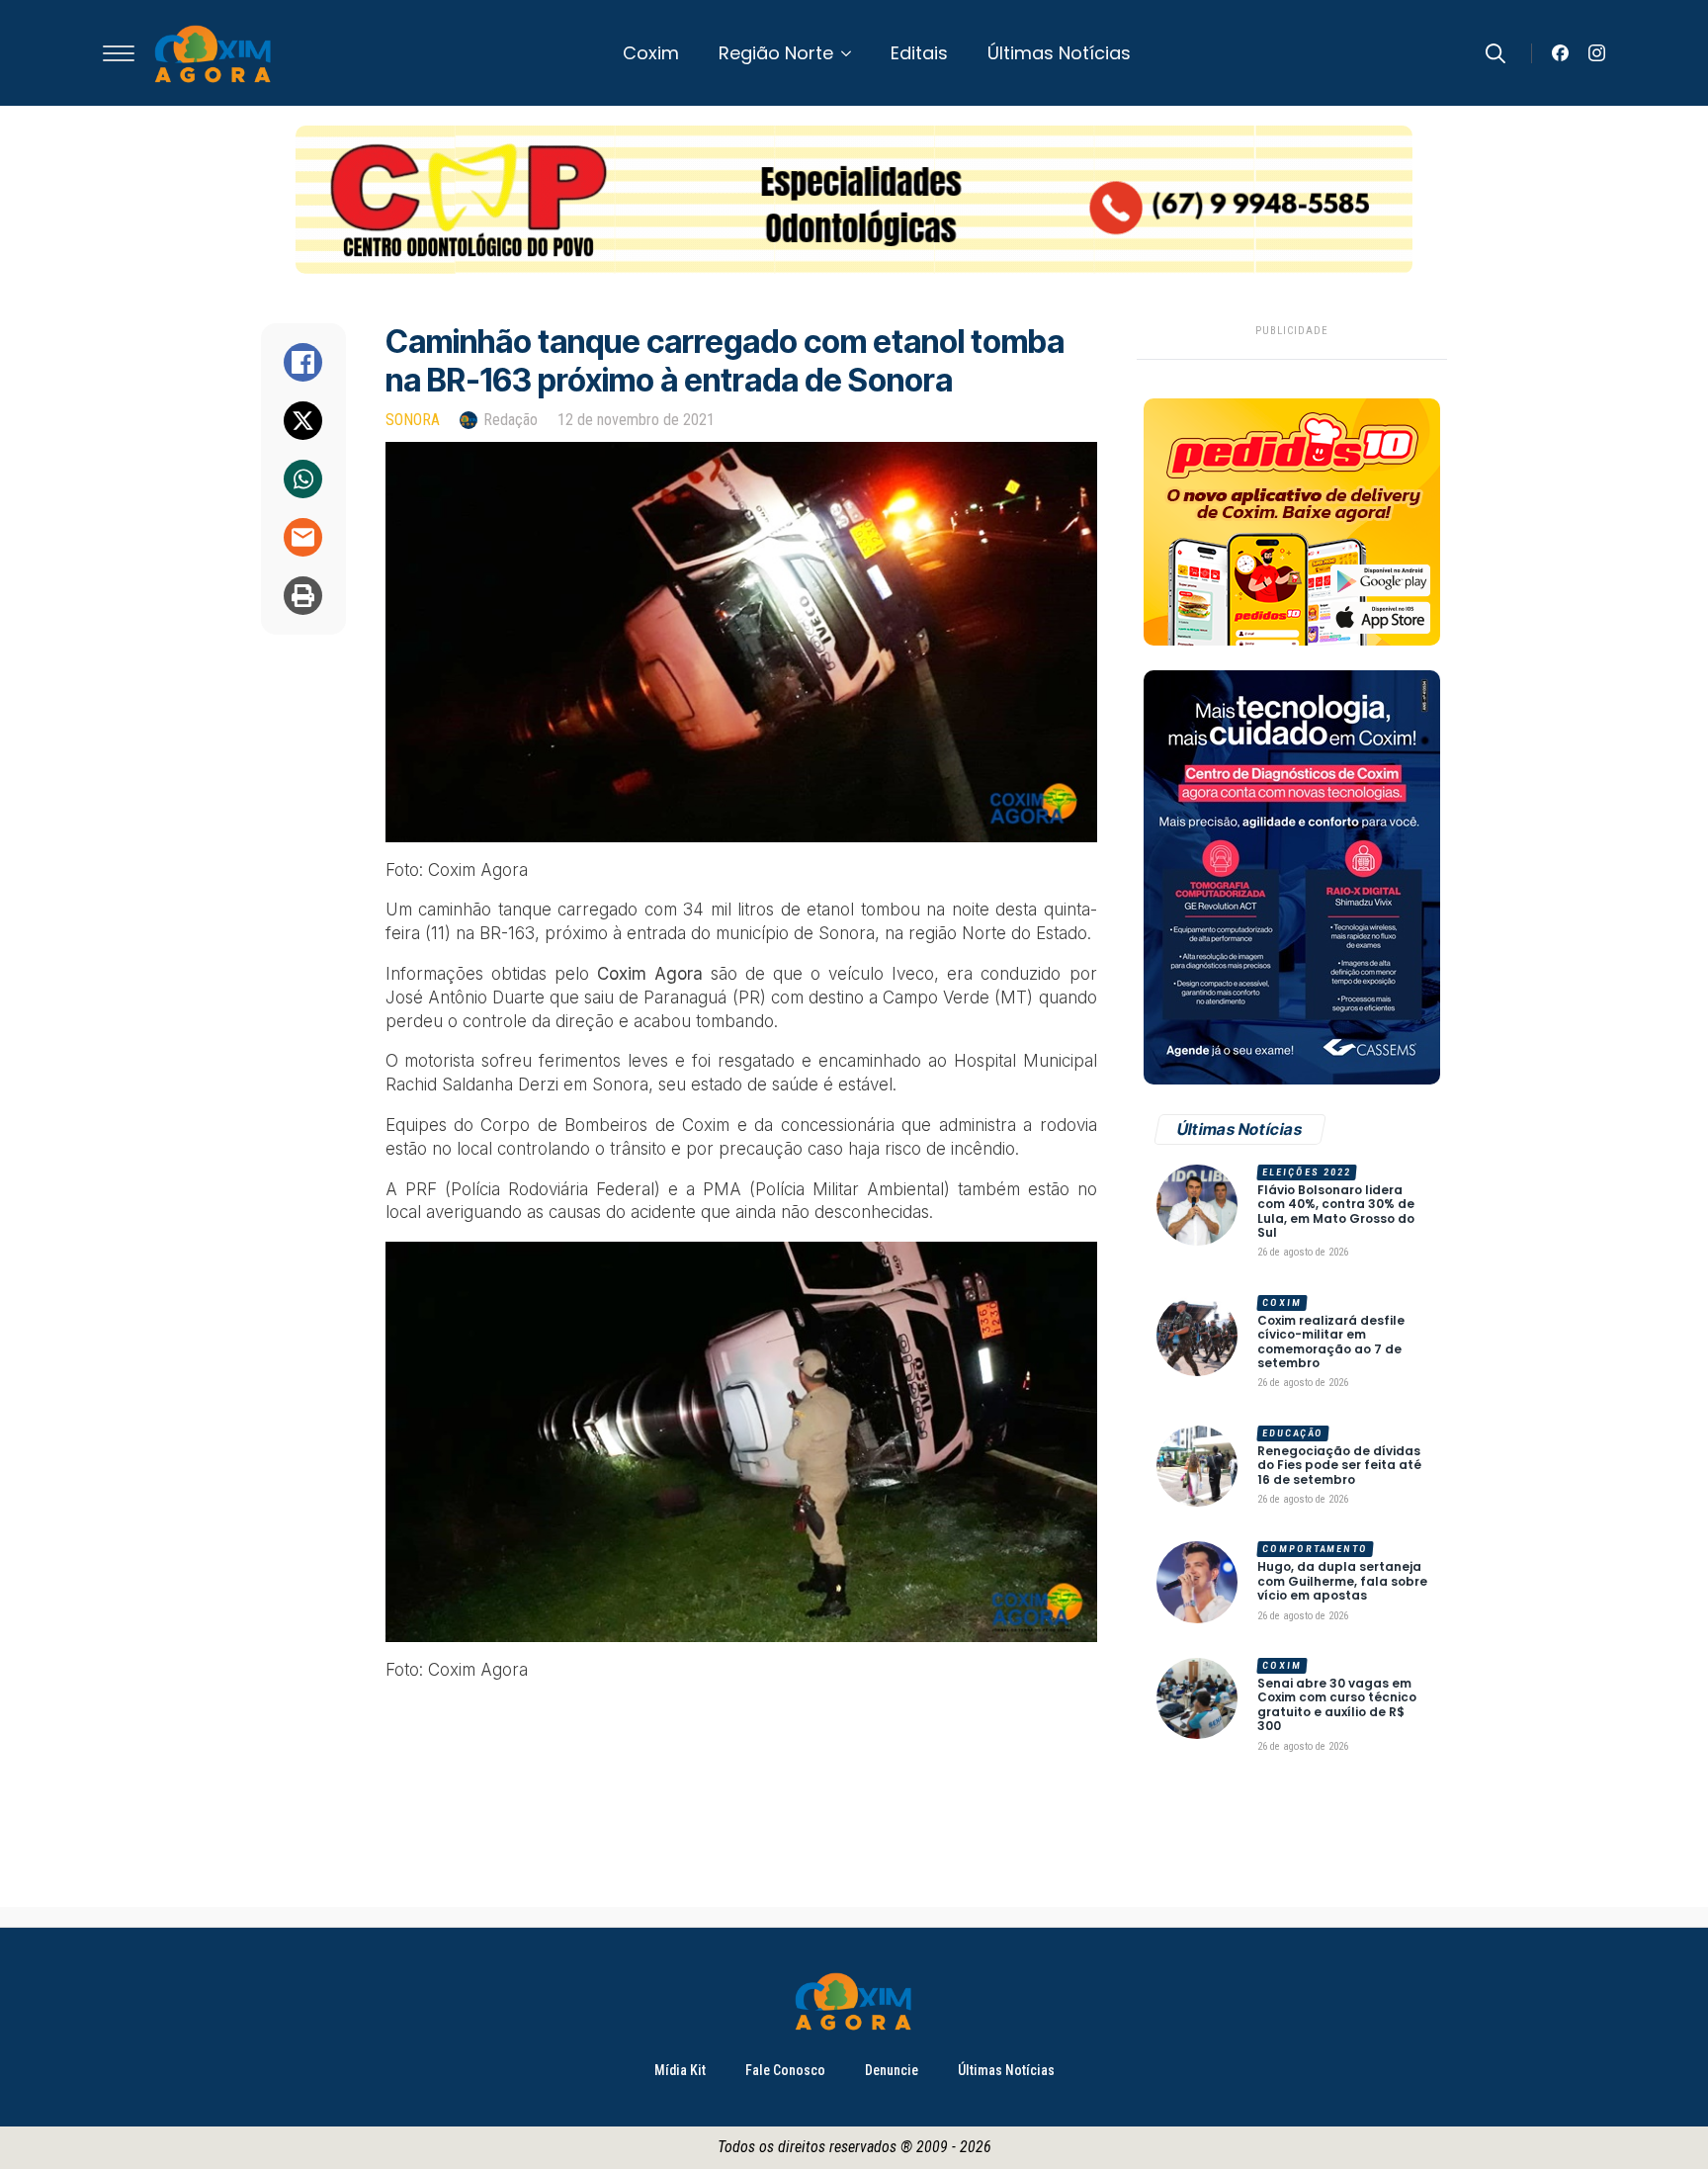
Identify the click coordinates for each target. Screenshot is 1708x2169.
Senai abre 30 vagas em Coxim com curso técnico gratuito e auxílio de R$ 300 (1337, 1705)
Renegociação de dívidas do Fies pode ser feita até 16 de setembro (1339, 1466)
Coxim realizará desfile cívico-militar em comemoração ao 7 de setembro (1331, 1343)
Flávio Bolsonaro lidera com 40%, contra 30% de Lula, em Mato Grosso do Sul (1336, 1212)
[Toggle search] (1495, 53)
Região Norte (776, 53)
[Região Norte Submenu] (852, 53)
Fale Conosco (785, 2070)
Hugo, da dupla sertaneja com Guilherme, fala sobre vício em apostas (1342, 1581)
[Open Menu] (119, 53)
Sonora (413, 420)
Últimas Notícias (1059, 53)
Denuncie (892, 2070)
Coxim (651, 53)
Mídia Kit (680, 2070)
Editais (919, 53)
